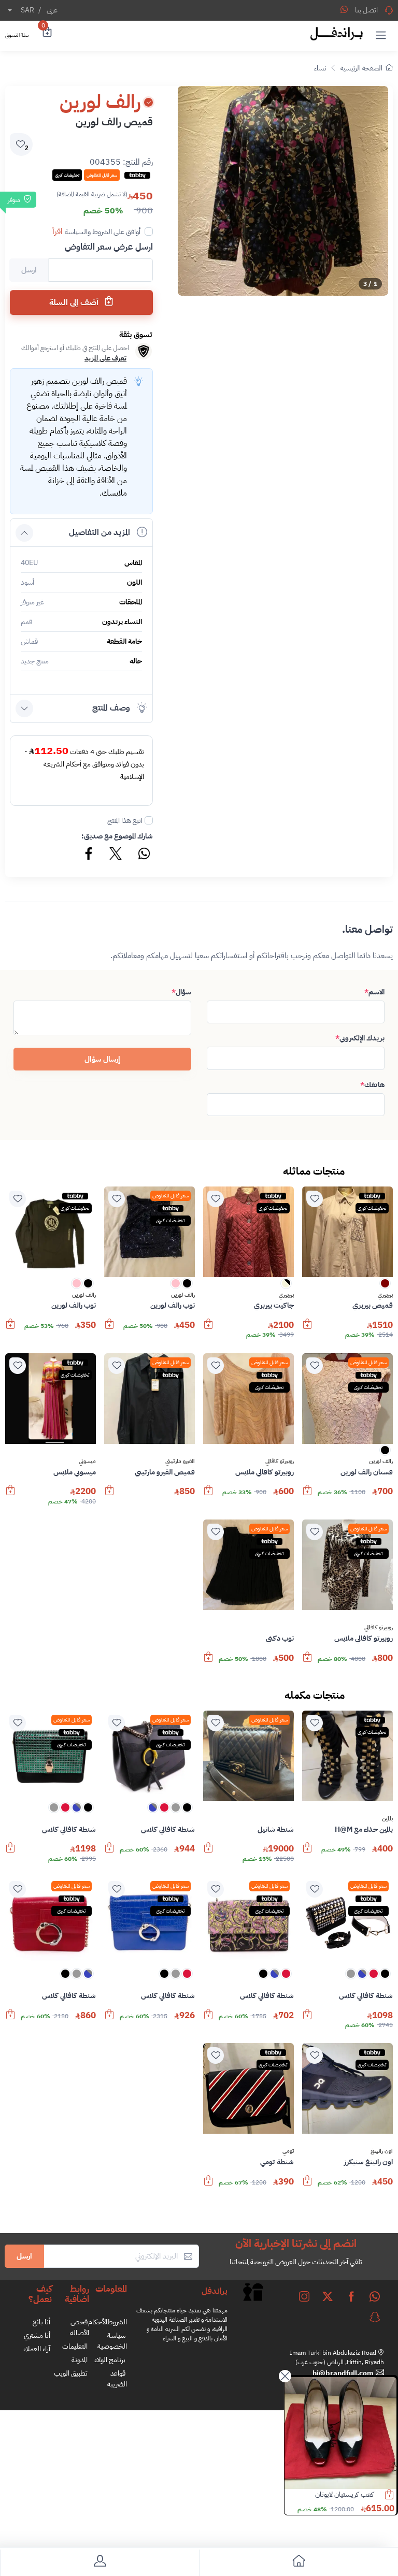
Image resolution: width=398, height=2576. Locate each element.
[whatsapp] (375, 2296)
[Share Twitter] (116, 855)
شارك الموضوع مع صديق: (117, 836)
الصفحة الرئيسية (361, 68)
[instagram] (304, 2296)
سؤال (181, 992)
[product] (340, 2433)
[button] (381, 35)
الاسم (374, 992)
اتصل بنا (366, 10)
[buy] (307, 1329)
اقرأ (58, 231)
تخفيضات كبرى (372, 1208)
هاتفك (372, 1085)
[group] (283, 191)
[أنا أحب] (315, 1199)
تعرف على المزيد (105, 358)
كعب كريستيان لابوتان (344, 2494)
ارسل (24, 2256)
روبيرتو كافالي (280, 1461)
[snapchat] (375, 2317)
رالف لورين (183, 1295)
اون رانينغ (382, 2151)
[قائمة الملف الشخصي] (99, 2563)
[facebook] (351, 2296)
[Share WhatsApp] (344, 9)
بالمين (387, 1819)
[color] (385, 1287)
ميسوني (87, 1461)
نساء (320, 68)
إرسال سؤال (102, 1059)
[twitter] (328, 2296)
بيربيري (385, 1295)
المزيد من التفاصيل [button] (99, 532)
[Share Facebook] (89, 855)
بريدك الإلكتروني (360, 1038)
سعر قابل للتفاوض (170, 1196)
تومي (288, 2151)
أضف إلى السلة (75, 302)
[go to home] (298, 2563)
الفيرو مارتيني (180, 1461)
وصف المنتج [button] (111, 708)
